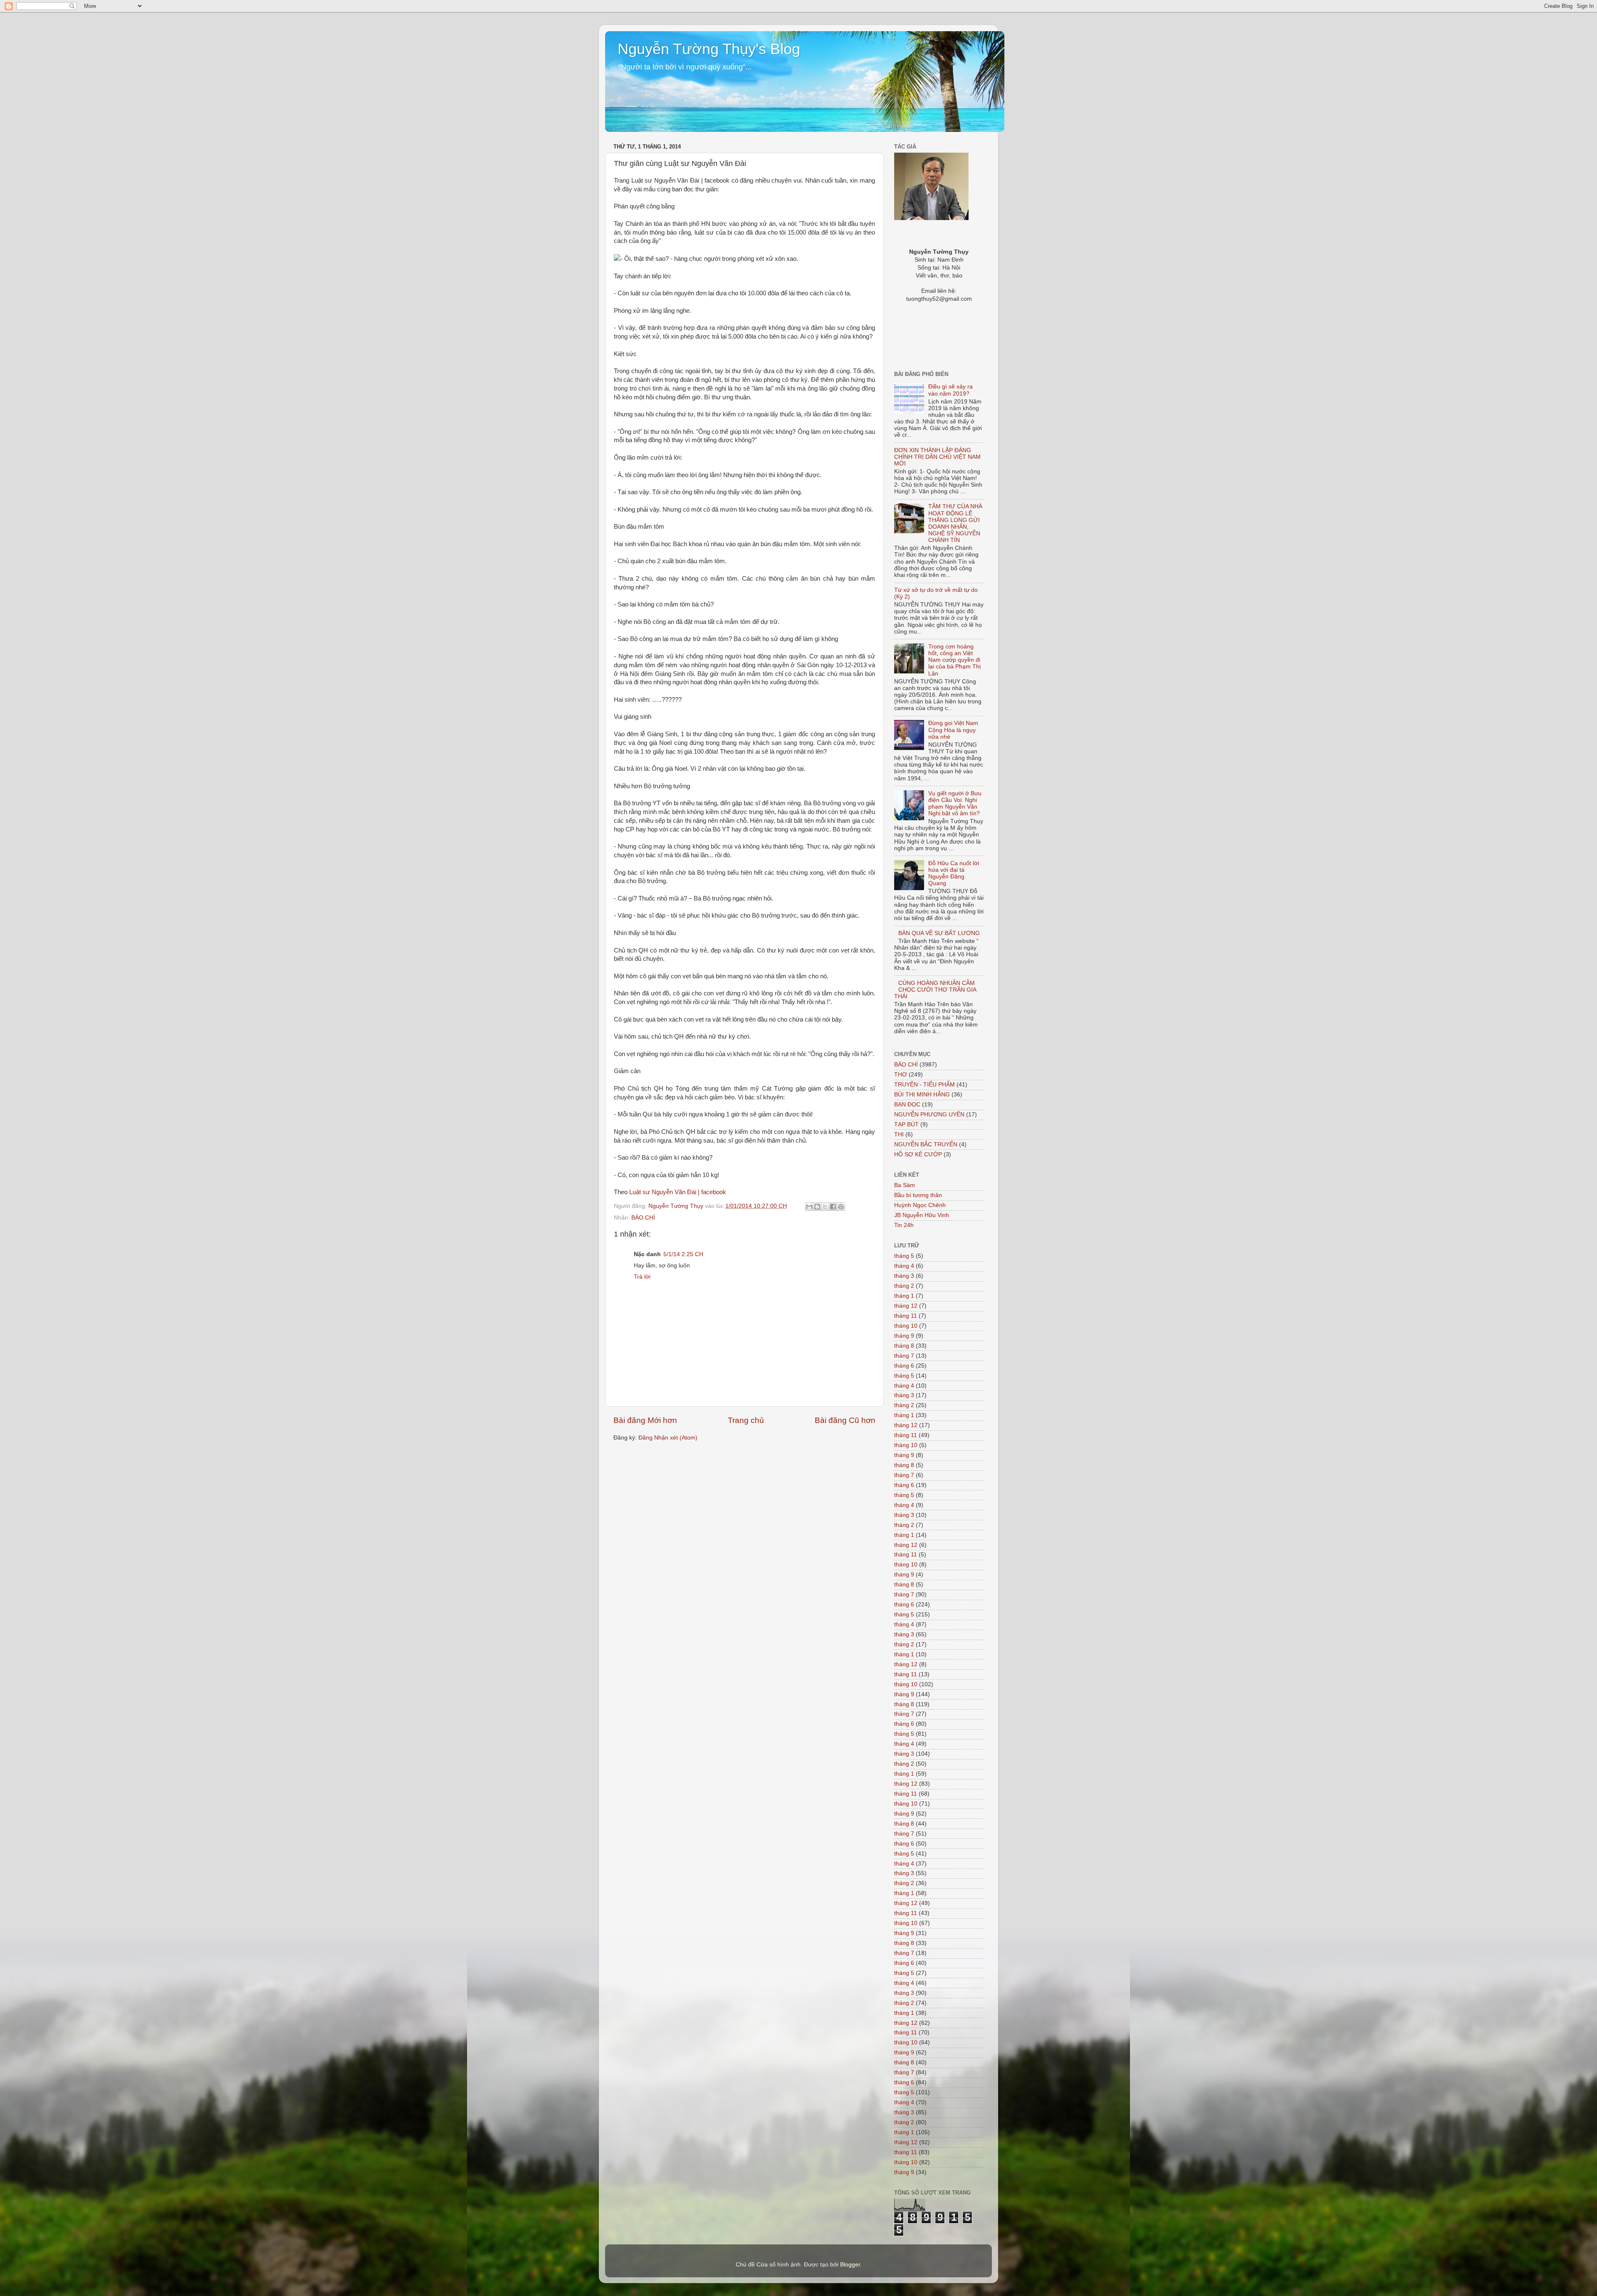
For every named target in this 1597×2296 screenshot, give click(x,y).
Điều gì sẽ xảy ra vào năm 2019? (951, 390)
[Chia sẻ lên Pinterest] (841, 1207)
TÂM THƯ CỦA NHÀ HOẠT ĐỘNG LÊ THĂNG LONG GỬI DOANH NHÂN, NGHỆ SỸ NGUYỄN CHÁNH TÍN (955, 523)
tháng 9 (904, 1336)
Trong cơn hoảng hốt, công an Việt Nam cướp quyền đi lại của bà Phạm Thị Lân (954, 660)
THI (899, 1134)
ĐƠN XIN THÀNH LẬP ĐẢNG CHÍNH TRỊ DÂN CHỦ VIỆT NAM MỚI (937, 457)
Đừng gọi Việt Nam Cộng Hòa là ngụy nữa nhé (953, 730)
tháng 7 (904, 1356)
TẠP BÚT (906, 1124)
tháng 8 (904, 1346)
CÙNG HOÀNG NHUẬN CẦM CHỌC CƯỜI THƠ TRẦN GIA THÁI (935, 990)
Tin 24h (904, 1225)
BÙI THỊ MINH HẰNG (922, 1095)
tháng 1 (904, 1296)
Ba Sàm (905, 1185)
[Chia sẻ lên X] (825, 1207)
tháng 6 (904, 1366)
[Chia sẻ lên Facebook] (833, 1207)
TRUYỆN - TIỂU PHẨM (925, 1085)
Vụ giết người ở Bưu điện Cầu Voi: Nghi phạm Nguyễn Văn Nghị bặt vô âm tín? (955, 804)
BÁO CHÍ (643, 1218)
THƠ (901, 1075)
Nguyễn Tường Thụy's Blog (709, 49)
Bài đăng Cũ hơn (845, 1420)
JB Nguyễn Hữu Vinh (922, 1215)
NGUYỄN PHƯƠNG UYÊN (929, 1115)
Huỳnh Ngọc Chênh (920, 1205)
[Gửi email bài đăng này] (809, 1207)
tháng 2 (904, 1286)
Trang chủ (746, 1420)
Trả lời (642, 1277)
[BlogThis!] (817, 1207)
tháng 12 (906, 1306)
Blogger (850, 2265)
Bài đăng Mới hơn (645, 1420)
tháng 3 (904, 1276)
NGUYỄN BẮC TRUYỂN (926, 1144)
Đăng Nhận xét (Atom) (668, 1438)
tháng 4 (904, 1266)
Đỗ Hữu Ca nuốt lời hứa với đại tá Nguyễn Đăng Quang (954, 873)
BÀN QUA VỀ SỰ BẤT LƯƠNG (939, 933)
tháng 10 (906, 1326)
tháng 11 (906, 1316)
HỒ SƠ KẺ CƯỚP (918, 1154)
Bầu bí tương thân (918, 1195)
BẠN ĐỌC (907, 1105)
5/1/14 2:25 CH (683, 1254)
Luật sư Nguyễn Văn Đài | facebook (678, 1192)
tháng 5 (904, 1256)
